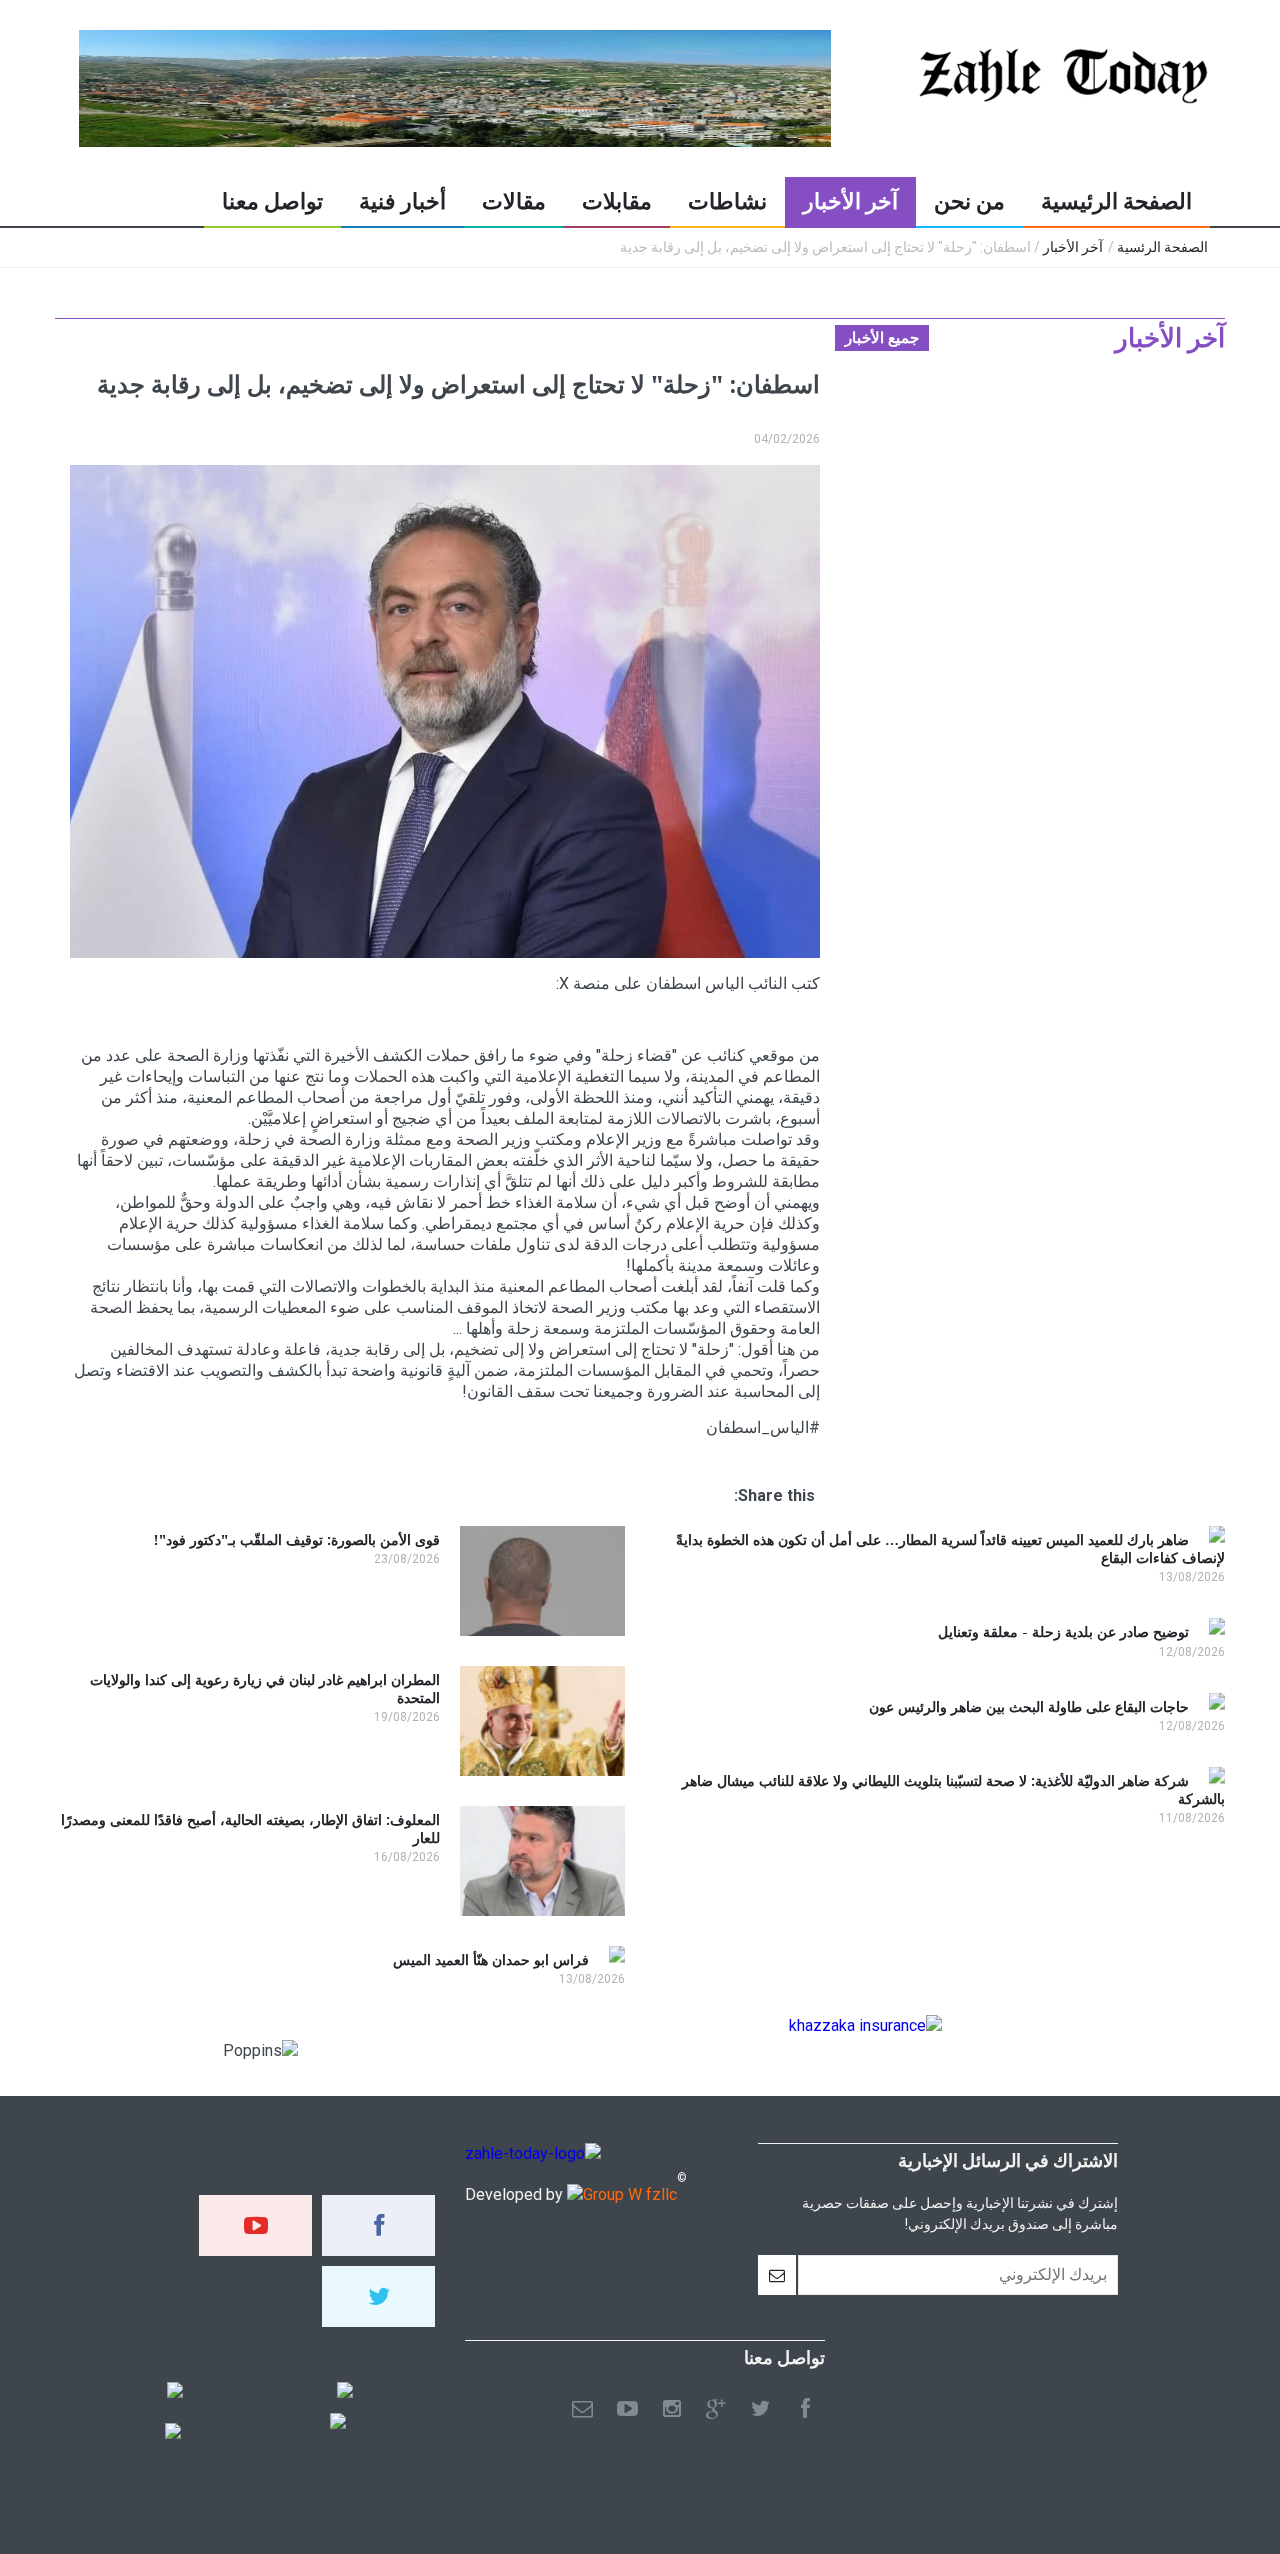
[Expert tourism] (175, 2392)
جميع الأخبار (882, 338)
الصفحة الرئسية (1162, 247)
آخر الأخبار (850, 201)
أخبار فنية (402, 201)
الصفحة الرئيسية (1116, 201)
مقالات (514, 201)
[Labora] (345, 2392)
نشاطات (727, 201)
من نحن (969, 201)
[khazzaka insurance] (865, 2025)
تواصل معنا (272, 201)
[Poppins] (173, 2433)
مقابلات (617, 201)
